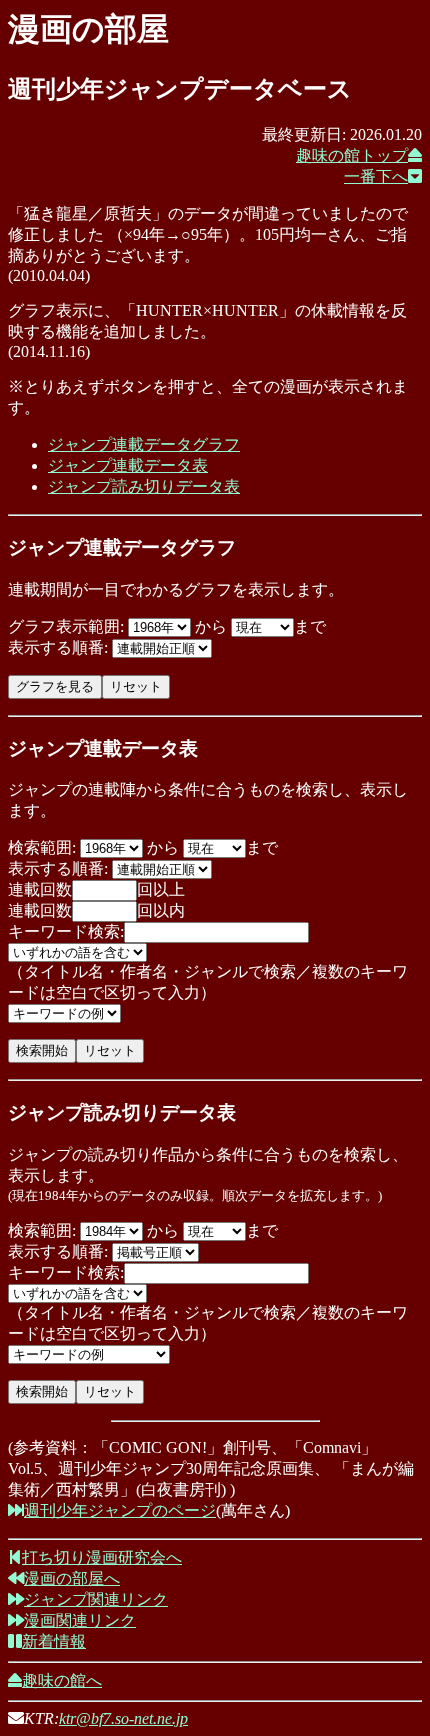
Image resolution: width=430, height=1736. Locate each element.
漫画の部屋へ (72, 1578)
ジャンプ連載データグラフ (144, 444)
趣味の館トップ (352, 155)
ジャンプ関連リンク (96, 1599)
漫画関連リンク (80, 1620)
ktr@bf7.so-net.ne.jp (123, 1718)
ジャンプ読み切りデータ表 (144, 486)
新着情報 (54, 1641)
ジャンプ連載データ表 (128, 465)
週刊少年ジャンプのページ (120, 1510)
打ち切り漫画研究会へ (102, 1557)
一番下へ (376, 176)
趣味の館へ (62, 1680)
